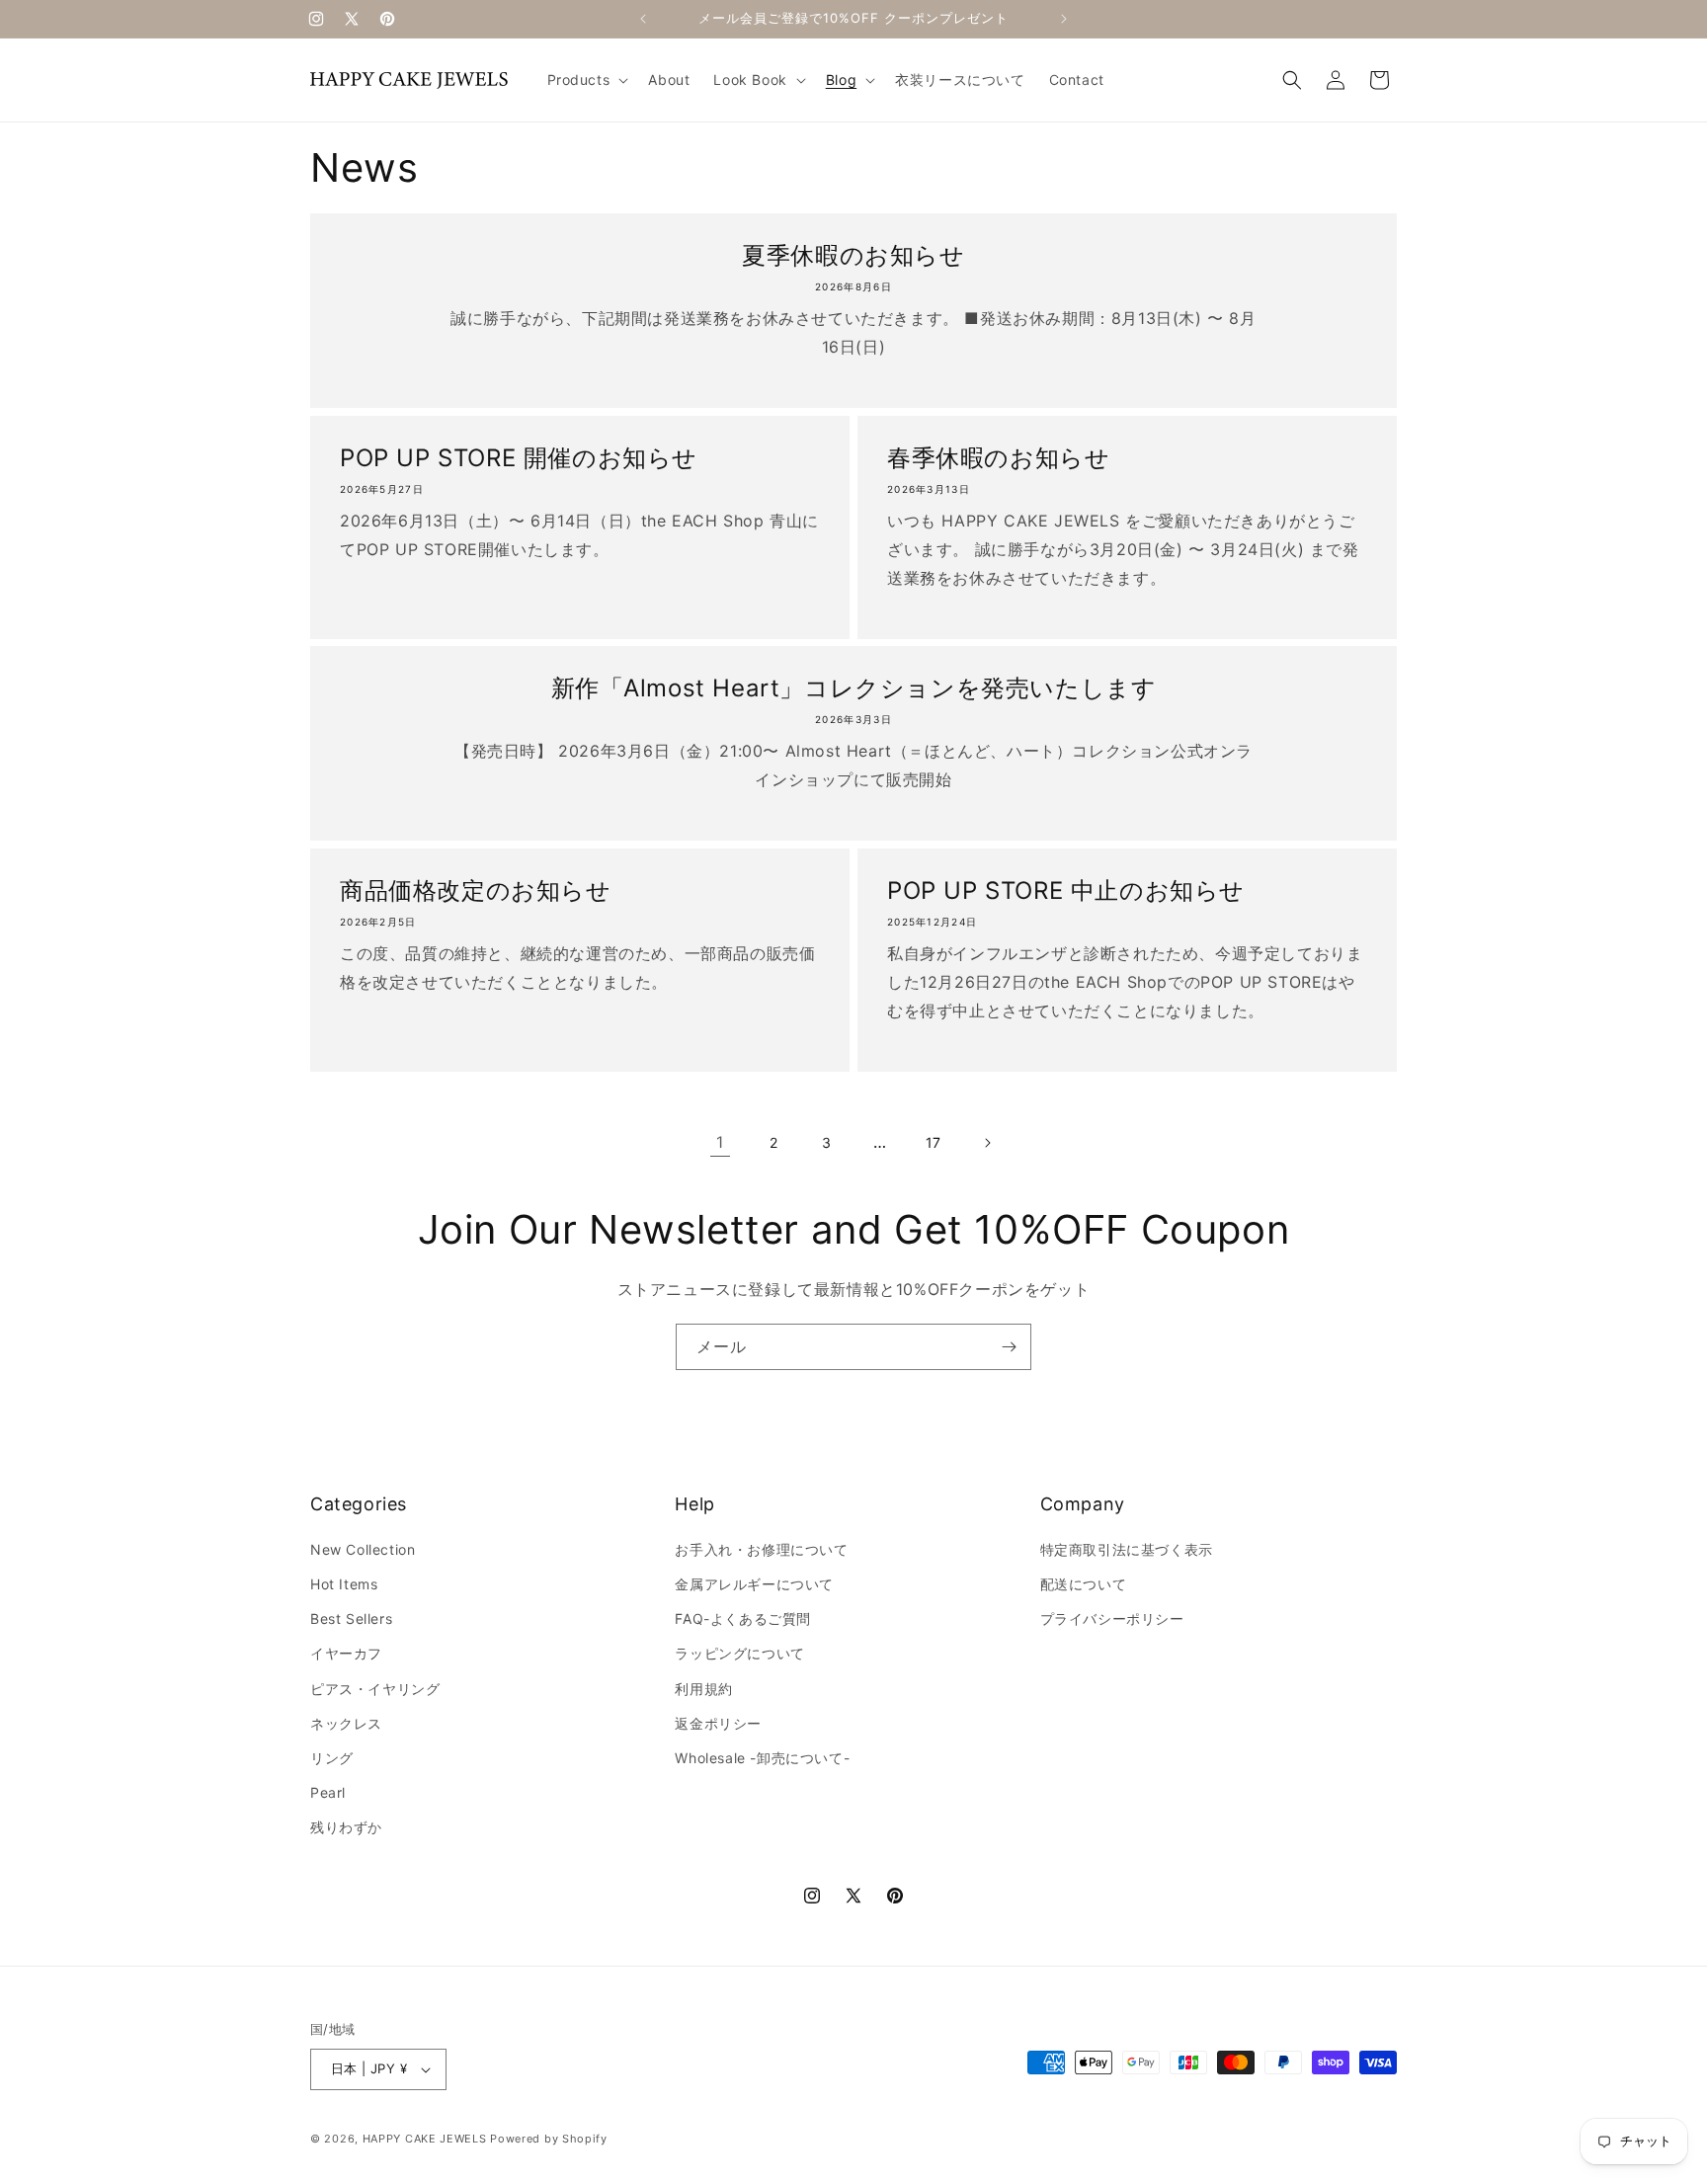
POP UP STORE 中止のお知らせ (1066, 890)
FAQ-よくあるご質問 (743, 1618)
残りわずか (346, 1827)
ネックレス (346, 1723)
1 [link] (720, 1142)
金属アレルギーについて (754, 1584)
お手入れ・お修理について (761, 1549)
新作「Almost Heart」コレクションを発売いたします (854, 688)
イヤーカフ (346, 1653)
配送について (1084, 1584)
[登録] (1009, 1347)
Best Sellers (351, 1618)
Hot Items (344, 1584)
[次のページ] (987, 1143)
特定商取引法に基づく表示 (1127, 1549)
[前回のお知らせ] (643, 19)
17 (934, 1142)
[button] (586, 80)
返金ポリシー (718, 1723)
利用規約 (703, 1689)
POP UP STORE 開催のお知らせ (519, 458)
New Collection (363, 1549)
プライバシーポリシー (1112, 1618)
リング (332, 1758)
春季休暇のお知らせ (998, 458)
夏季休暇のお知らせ (853, 255)
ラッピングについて (739, 1653)
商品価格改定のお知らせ (476, 890)
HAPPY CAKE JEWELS (425, 2139)
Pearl (328, 1792)
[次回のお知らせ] (1064, 19)
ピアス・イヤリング (375, 1689)
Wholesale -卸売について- (762, 1758)
